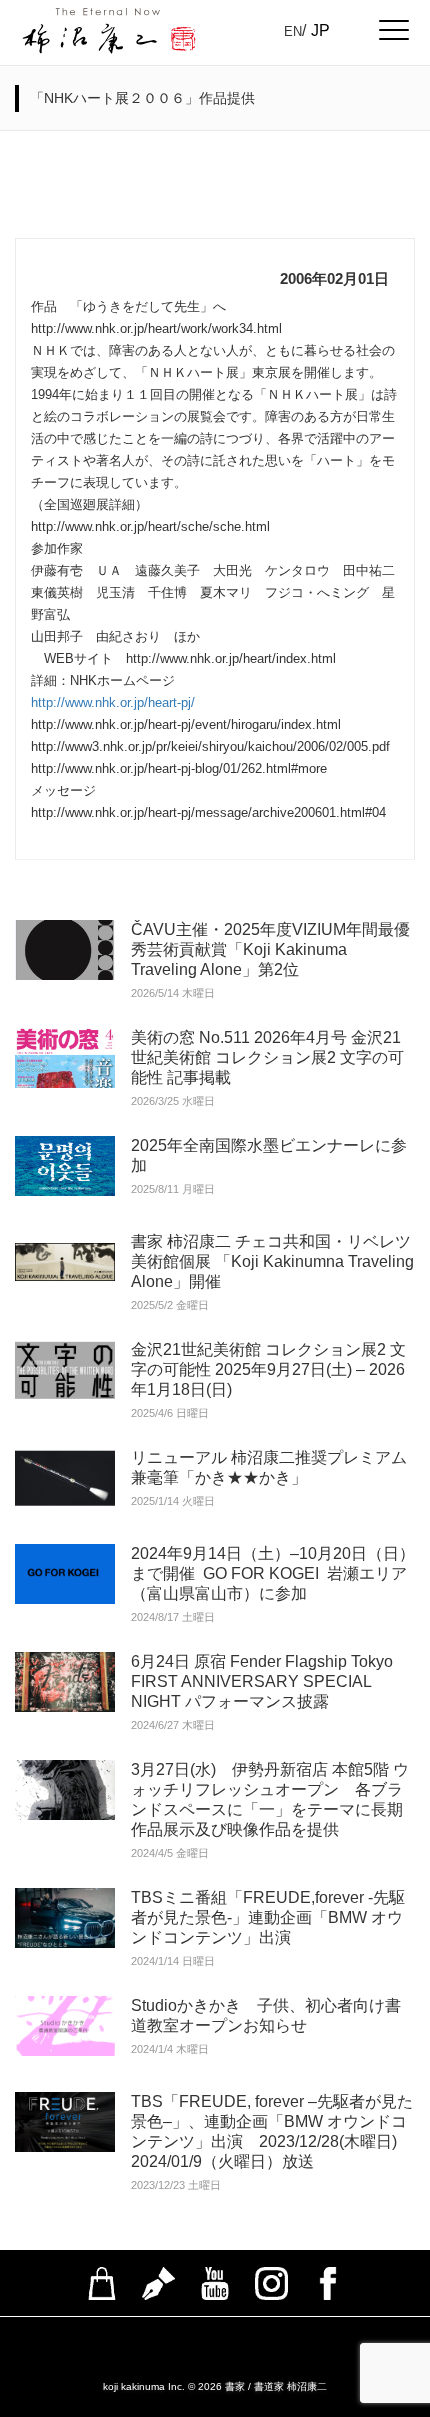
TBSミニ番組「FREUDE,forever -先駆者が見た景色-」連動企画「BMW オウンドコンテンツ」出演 (268, 1917)
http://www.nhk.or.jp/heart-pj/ (113, 702)
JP (320, 30)
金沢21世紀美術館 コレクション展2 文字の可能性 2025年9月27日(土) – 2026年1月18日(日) (268, 1369)
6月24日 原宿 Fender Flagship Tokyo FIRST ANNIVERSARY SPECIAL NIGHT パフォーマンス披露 (262, 1681)
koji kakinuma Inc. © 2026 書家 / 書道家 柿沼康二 (215, 2386)
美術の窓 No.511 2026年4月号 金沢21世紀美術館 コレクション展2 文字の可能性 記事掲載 (267, 1057)
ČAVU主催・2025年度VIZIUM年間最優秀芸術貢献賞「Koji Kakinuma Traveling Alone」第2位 (270, 949)
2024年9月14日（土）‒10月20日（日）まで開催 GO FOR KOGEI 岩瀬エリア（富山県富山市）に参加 (273, 1573)
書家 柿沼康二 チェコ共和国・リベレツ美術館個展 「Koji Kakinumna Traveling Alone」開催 (272, 1261)
